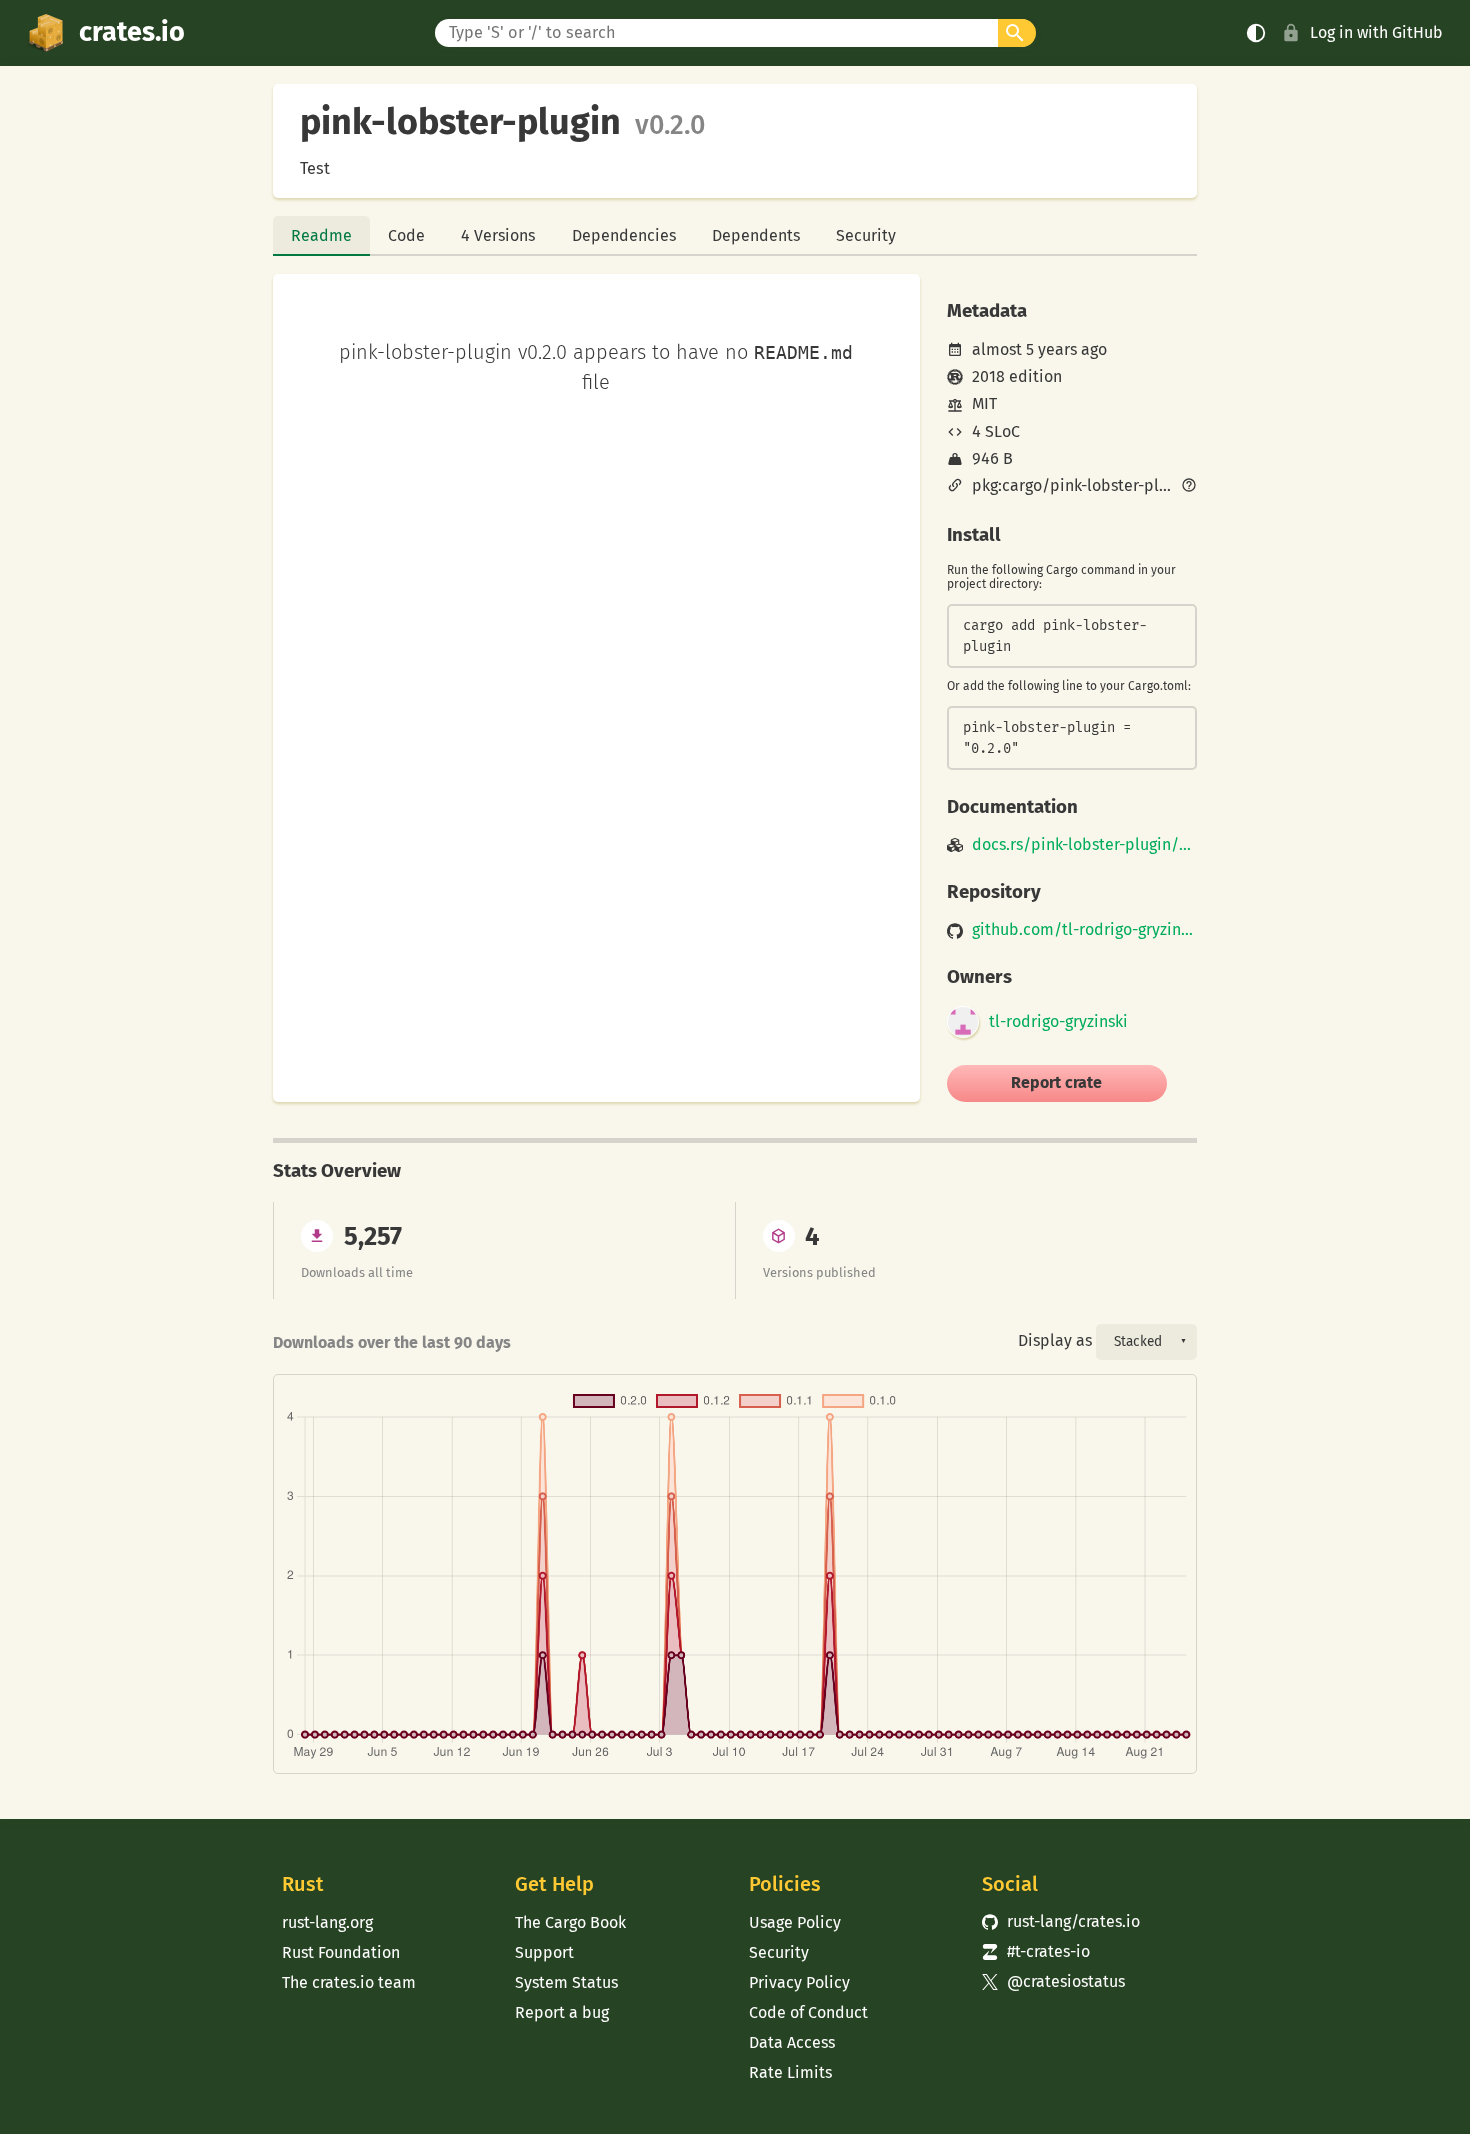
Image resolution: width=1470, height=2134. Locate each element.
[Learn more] (1189, 487)
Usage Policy (795, 1922)
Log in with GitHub (1376, 32)
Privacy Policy (799, 1982)
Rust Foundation (341, 1952)
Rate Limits (790, 2072)
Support (544, 1952)
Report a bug (562, 2012)
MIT (984, 403)
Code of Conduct (808, 2012)
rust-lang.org (327, 1922)
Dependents (756, 235)
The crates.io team (349, 1982)
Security (866, 235)
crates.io (132, 32)
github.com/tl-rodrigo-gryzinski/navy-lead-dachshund (1084, 930)
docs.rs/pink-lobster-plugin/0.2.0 (1084, 845)
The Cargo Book (570, 1922)
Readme (321, 235)
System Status (566, 1982)
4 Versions (498, 235)
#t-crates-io (1036, 1951)
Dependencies (624, 235)
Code (406, 235)
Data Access (792, 2042)
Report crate (1056, 1082)
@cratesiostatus (1053, 1981)
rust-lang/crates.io (1061, 1921)
